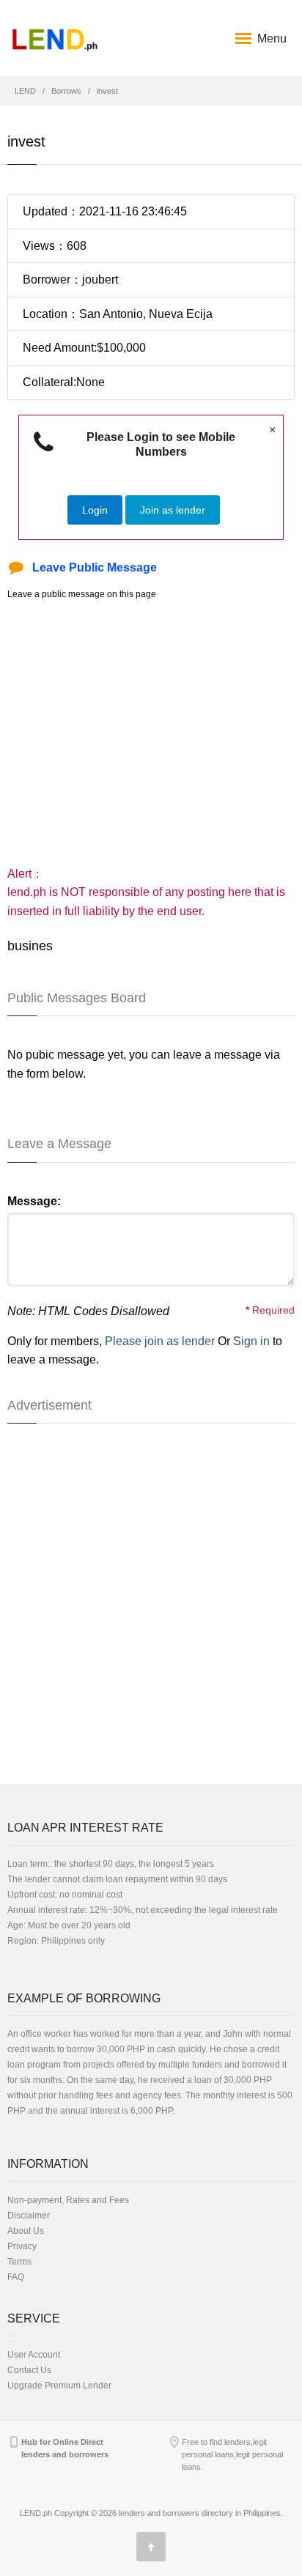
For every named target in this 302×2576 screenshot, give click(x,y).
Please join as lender (160, 1341)
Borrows (66, 91)
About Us (26, 2231)
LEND (25, 91)
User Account (34, 2355)
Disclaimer (29, 2216)
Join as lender (173, 510)
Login (95, 510)
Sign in (251, 1341)
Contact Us (29, 2370)
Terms (19, 2262)
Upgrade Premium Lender (59, 2386)
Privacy (22, 2246)
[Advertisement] (151, 733)
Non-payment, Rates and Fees (68, 2200)
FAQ (16, 2277)
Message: (34, 1201)
